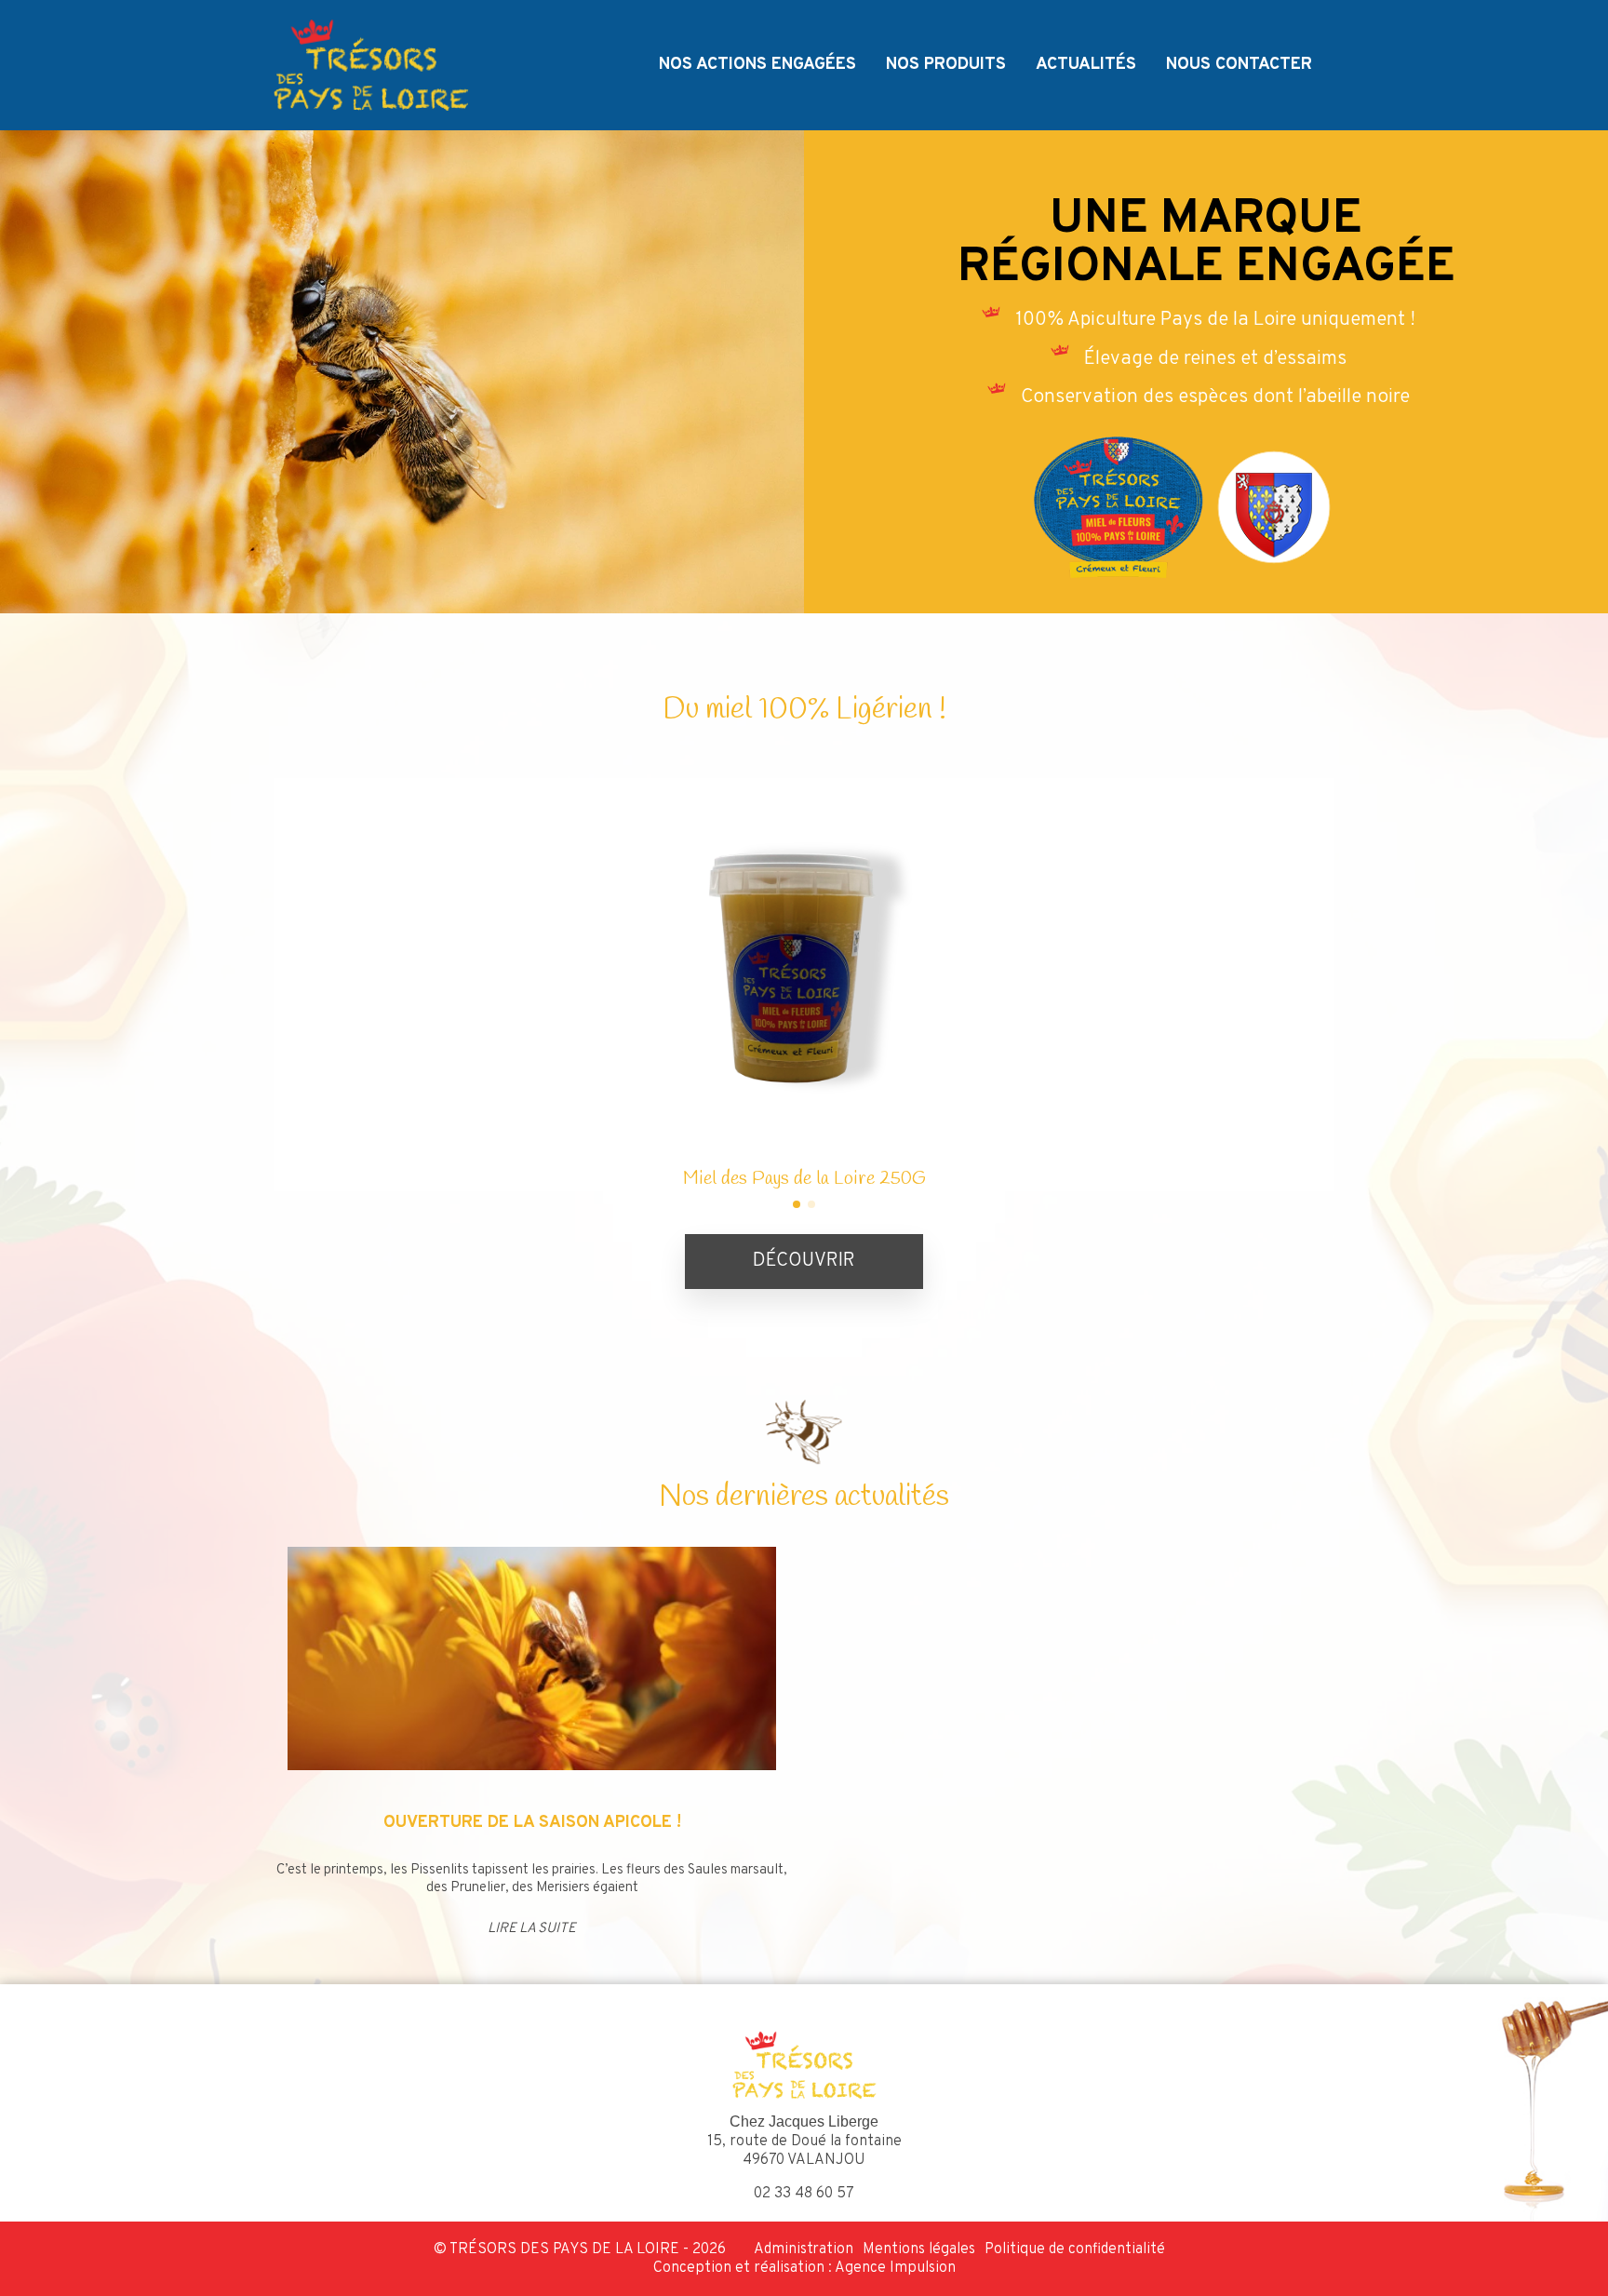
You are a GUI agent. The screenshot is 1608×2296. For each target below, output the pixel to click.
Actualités (1086, 65)
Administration (804, 2249)
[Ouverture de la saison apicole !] (532, 1658)
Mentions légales (919, 2249)
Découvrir (804, 1261)
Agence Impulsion (895, 2268)
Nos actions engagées (757, 65)
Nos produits (946, 65)
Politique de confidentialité (1075, 2249)
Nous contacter (1239, 65)
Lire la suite (532, 1929)
